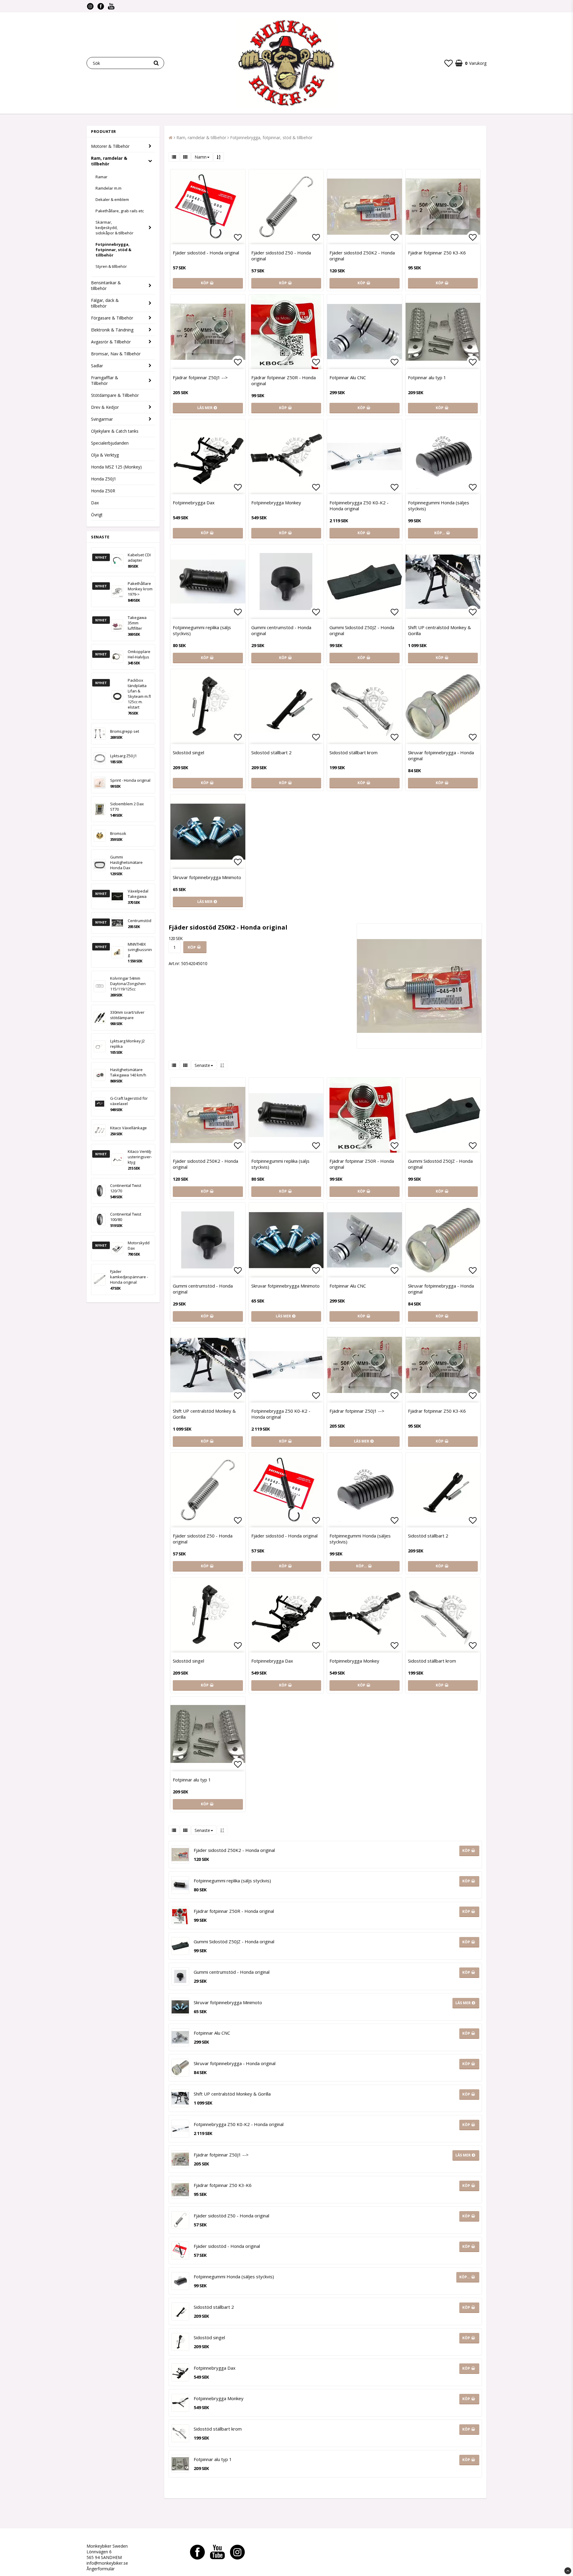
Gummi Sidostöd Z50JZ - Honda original (362, 630)
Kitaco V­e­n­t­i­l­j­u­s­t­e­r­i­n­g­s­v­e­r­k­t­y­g (140, 1157)
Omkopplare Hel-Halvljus (139, 654)
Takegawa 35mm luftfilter (137, 623)
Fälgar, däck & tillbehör (105, 303)
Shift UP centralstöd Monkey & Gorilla (439, 630)
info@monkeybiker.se (107, 2563)
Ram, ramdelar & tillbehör (109, 161)
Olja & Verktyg (105, 455)
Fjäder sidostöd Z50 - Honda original (281, 256)
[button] (449, 63)
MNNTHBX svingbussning (140, 950)
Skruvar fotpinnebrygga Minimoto (207, 877)
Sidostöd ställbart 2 (271, 752)
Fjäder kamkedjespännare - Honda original (129, 1277)
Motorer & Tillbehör (110, 146)
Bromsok (118, 833)
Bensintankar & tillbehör (106, 285)
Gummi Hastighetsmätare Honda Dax (126, 862)
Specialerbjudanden (110, 443)
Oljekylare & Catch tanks (115, 431)
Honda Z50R (103, 491)
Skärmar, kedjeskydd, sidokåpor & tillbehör (114, 228)
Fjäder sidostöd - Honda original (206, 253)
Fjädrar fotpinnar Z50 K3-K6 (437, 253)
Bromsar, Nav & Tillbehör (116, 354)
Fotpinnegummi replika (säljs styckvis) (202, 630)
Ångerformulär (101, 2569)
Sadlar (97, 366)
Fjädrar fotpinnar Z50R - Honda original (284, 380)
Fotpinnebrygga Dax (194, 503)
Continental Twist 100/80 (126, 1217)
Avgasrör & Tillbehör (111, 342)
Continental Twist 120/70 (126, 1188)
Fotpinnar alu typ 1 (427, 377)
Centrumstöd (140, 921)
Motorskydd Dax (139, 1245)
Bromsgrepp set (125, 731)
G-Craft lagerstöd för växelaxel (129, 1101)
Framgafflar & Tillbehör (105, 380)
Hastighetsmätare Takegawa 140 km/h (128, 1072)
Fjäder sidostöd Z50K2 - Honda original (362, 256)
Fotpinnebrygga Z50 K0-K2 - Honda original (359, 506)
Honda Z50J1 (104, 479)
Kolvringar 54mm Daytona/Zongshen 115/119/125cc (128, 984)
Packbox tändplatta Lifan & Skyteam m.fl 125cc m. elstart (139, 694)
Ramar (101, 177)
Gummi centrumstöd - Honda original (281, 630)
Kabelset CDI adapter (139, 557)
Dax (95, 503)
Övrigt (97, 515)
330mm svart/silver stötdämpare (127, 1015)
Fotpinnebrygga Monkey (276, 503)
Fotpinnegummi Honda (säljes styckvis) (439, 506)
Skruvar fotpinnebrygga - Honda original (441, 755)
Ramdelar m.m (108, 188)
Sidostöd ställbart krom (353, 752)
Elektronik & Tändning (112, 330)
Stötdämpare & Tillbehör (115, 395)
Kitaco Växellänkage (128, 1128)
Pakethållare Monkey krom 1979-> (140, 589)
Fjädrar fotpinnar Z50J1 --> (200, 377)
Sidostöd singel (188, 752)
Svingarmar (102, 419)
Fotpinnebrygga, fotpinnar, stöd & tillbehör (113, 250)
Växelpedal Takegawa (138, 894)
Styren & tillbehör (111, 266)
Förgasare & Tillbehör (112, 318)
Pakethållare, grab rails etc (120, 211)
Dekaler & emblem (112, 199)
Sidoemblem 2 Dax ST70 (127, 807)
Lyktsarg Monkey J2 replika (127, 1044)
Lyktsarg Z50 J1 (123, 756)
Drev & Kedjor (105, 407)
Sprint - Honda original (130, 780)
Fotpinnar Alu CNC (348, 377)
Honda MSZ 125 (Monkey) (116, 467)
